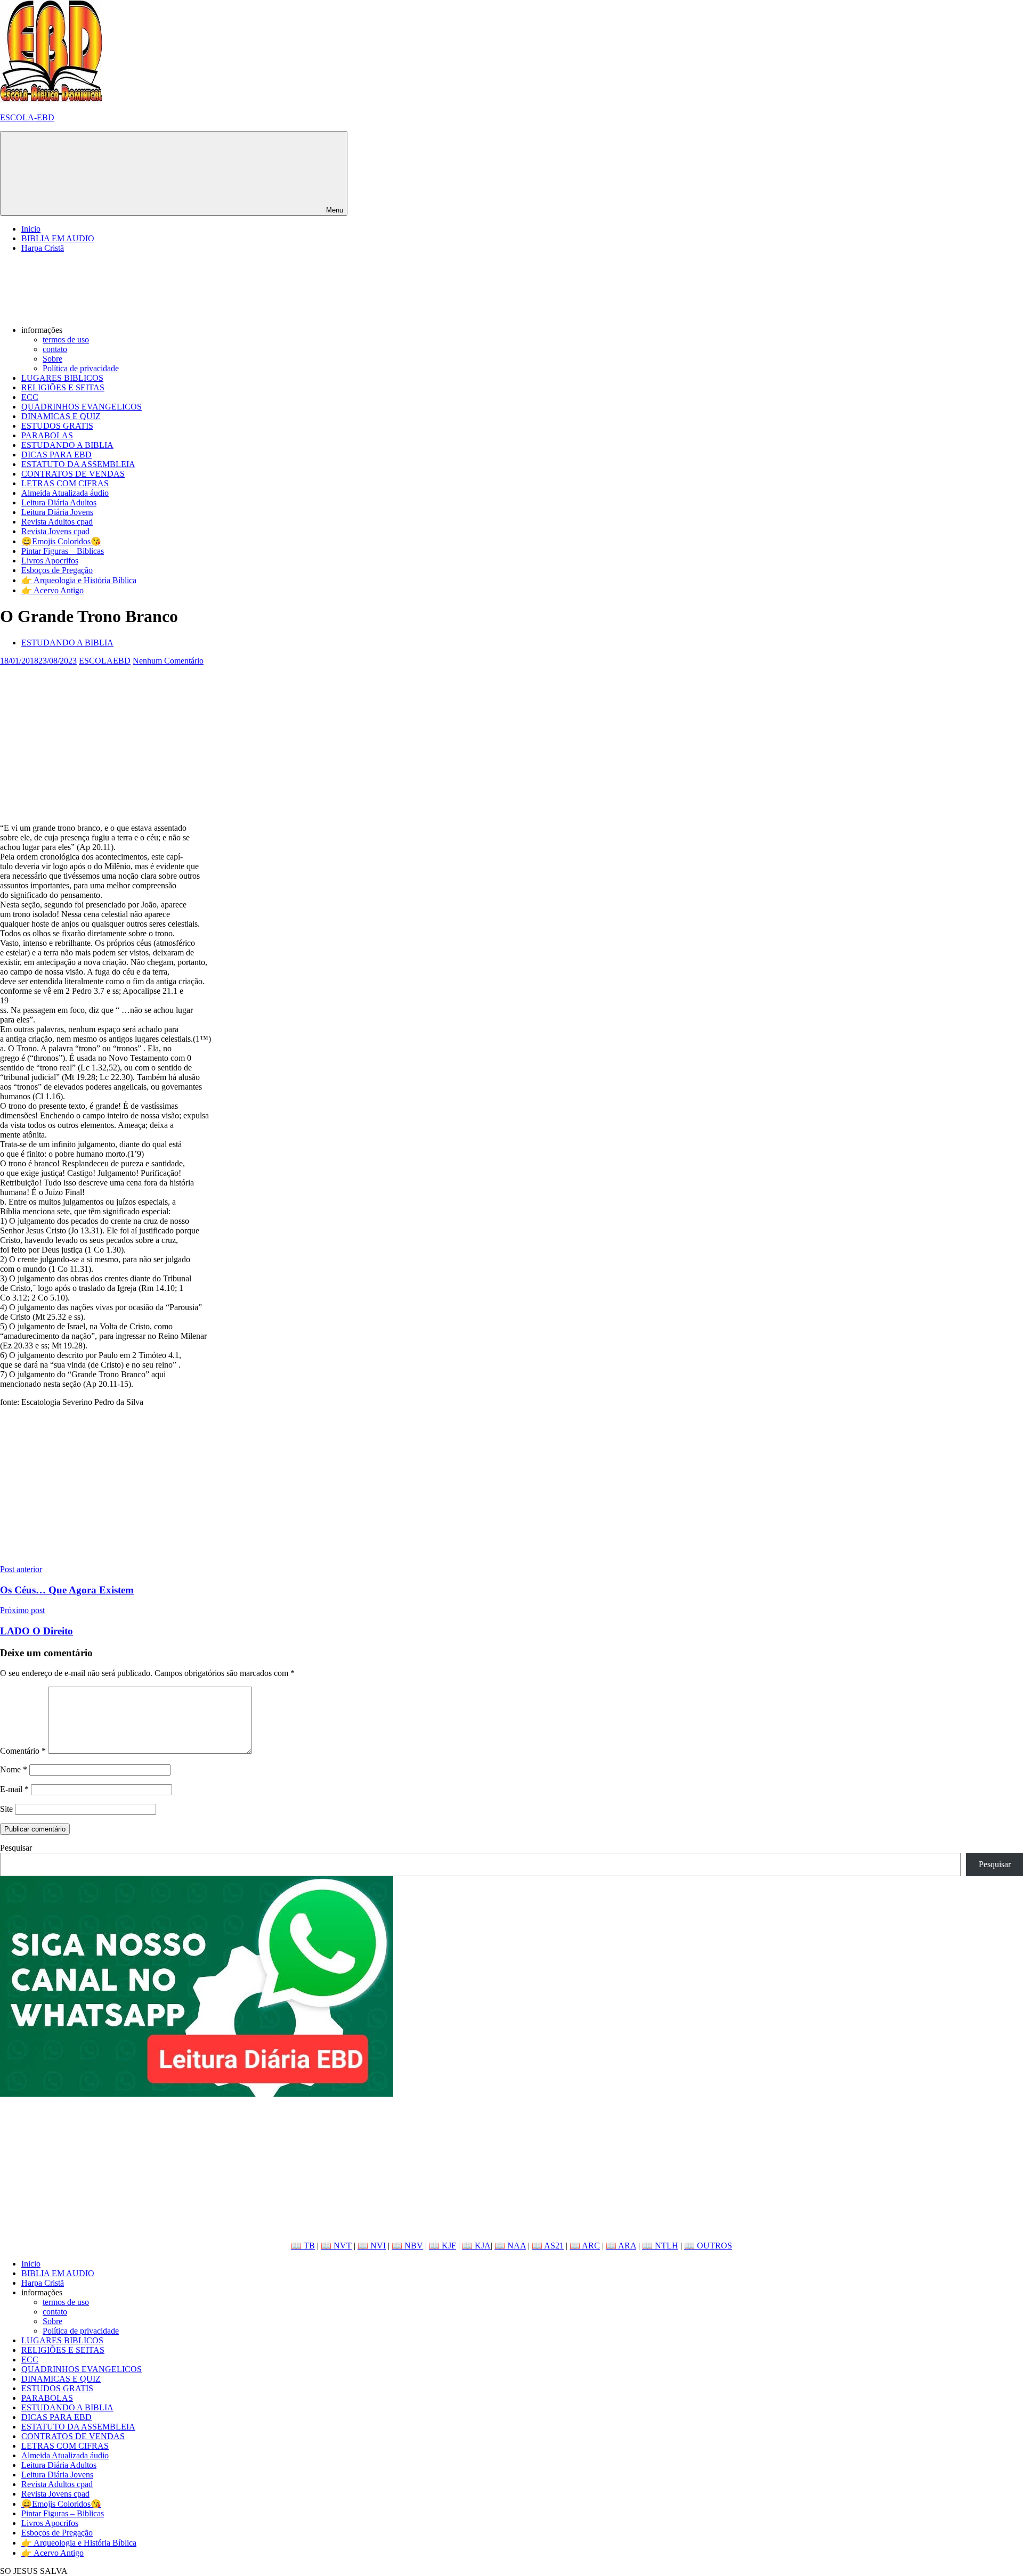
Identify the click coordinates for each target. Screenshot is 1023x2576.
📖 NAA (510, 2246)
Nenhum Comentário (168, 661)
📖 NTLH (660, 2246)
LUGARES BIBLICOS (62, 378)
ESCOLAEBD (105, 661)
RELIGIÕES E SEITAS (63, 387)
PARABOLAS (47, 435)
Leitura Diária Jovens (57, 512)
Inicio (31, 229)
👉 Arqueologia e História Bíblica (79, 580)
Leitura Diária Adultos (59, 502)
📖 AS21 (548, 2246)
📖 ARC (585, 2246)
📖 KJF (443, 2246)
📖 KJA (476, 2246)
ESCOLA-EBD (27, 117)
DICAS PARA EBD (56, 455)
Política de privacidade (81, 368)
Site (6, 1809)
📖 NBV (407, 2246)
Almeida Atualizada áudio (65, 493)
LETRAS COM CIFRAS (65, 483)
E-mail (14, 1789)
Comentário (23, 1751)
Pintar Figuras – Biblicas (63, 551)
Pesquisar (16, 1848)
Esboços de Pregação (57, 570)
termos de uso (66, 340)
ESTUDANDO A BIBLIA (67, 445)
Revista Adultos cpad (57, 522)
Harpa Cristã (43, 248)
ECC (30, 397)
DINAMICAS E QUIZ (61, 416)
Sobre (52, 359)
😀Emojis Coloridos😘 (61, 541)
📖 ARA (621, 2246)
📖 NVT (336, 2246)
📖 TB (303, 2246)
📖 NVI (372, 2246)
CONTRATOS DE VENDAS (73, 474)
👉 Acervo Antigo (52, 590)
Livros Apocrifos (50, 561)
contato (55, 349)
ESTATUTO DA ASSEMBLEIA (78, 464)
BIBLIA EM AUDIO (58, 238)
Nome (14, 1769)
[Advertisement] (320, 740)
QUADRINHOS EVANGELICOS (82, 407)
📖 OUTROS (708, 2246)
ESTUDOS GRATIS (57, 426)
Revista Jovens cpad (55, 531)
